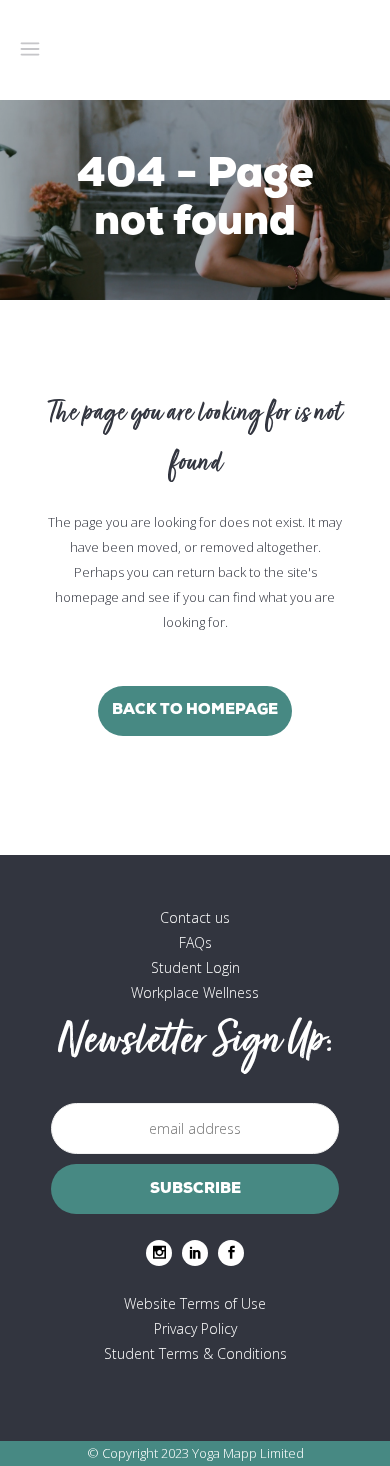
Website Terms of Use (195, 1303)
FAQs (195, 942)
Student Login (195, 967)
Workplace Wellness (195, 992)
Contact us (195, 917)
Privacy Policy (195, 1328)
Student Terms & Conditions (195, 1353)
